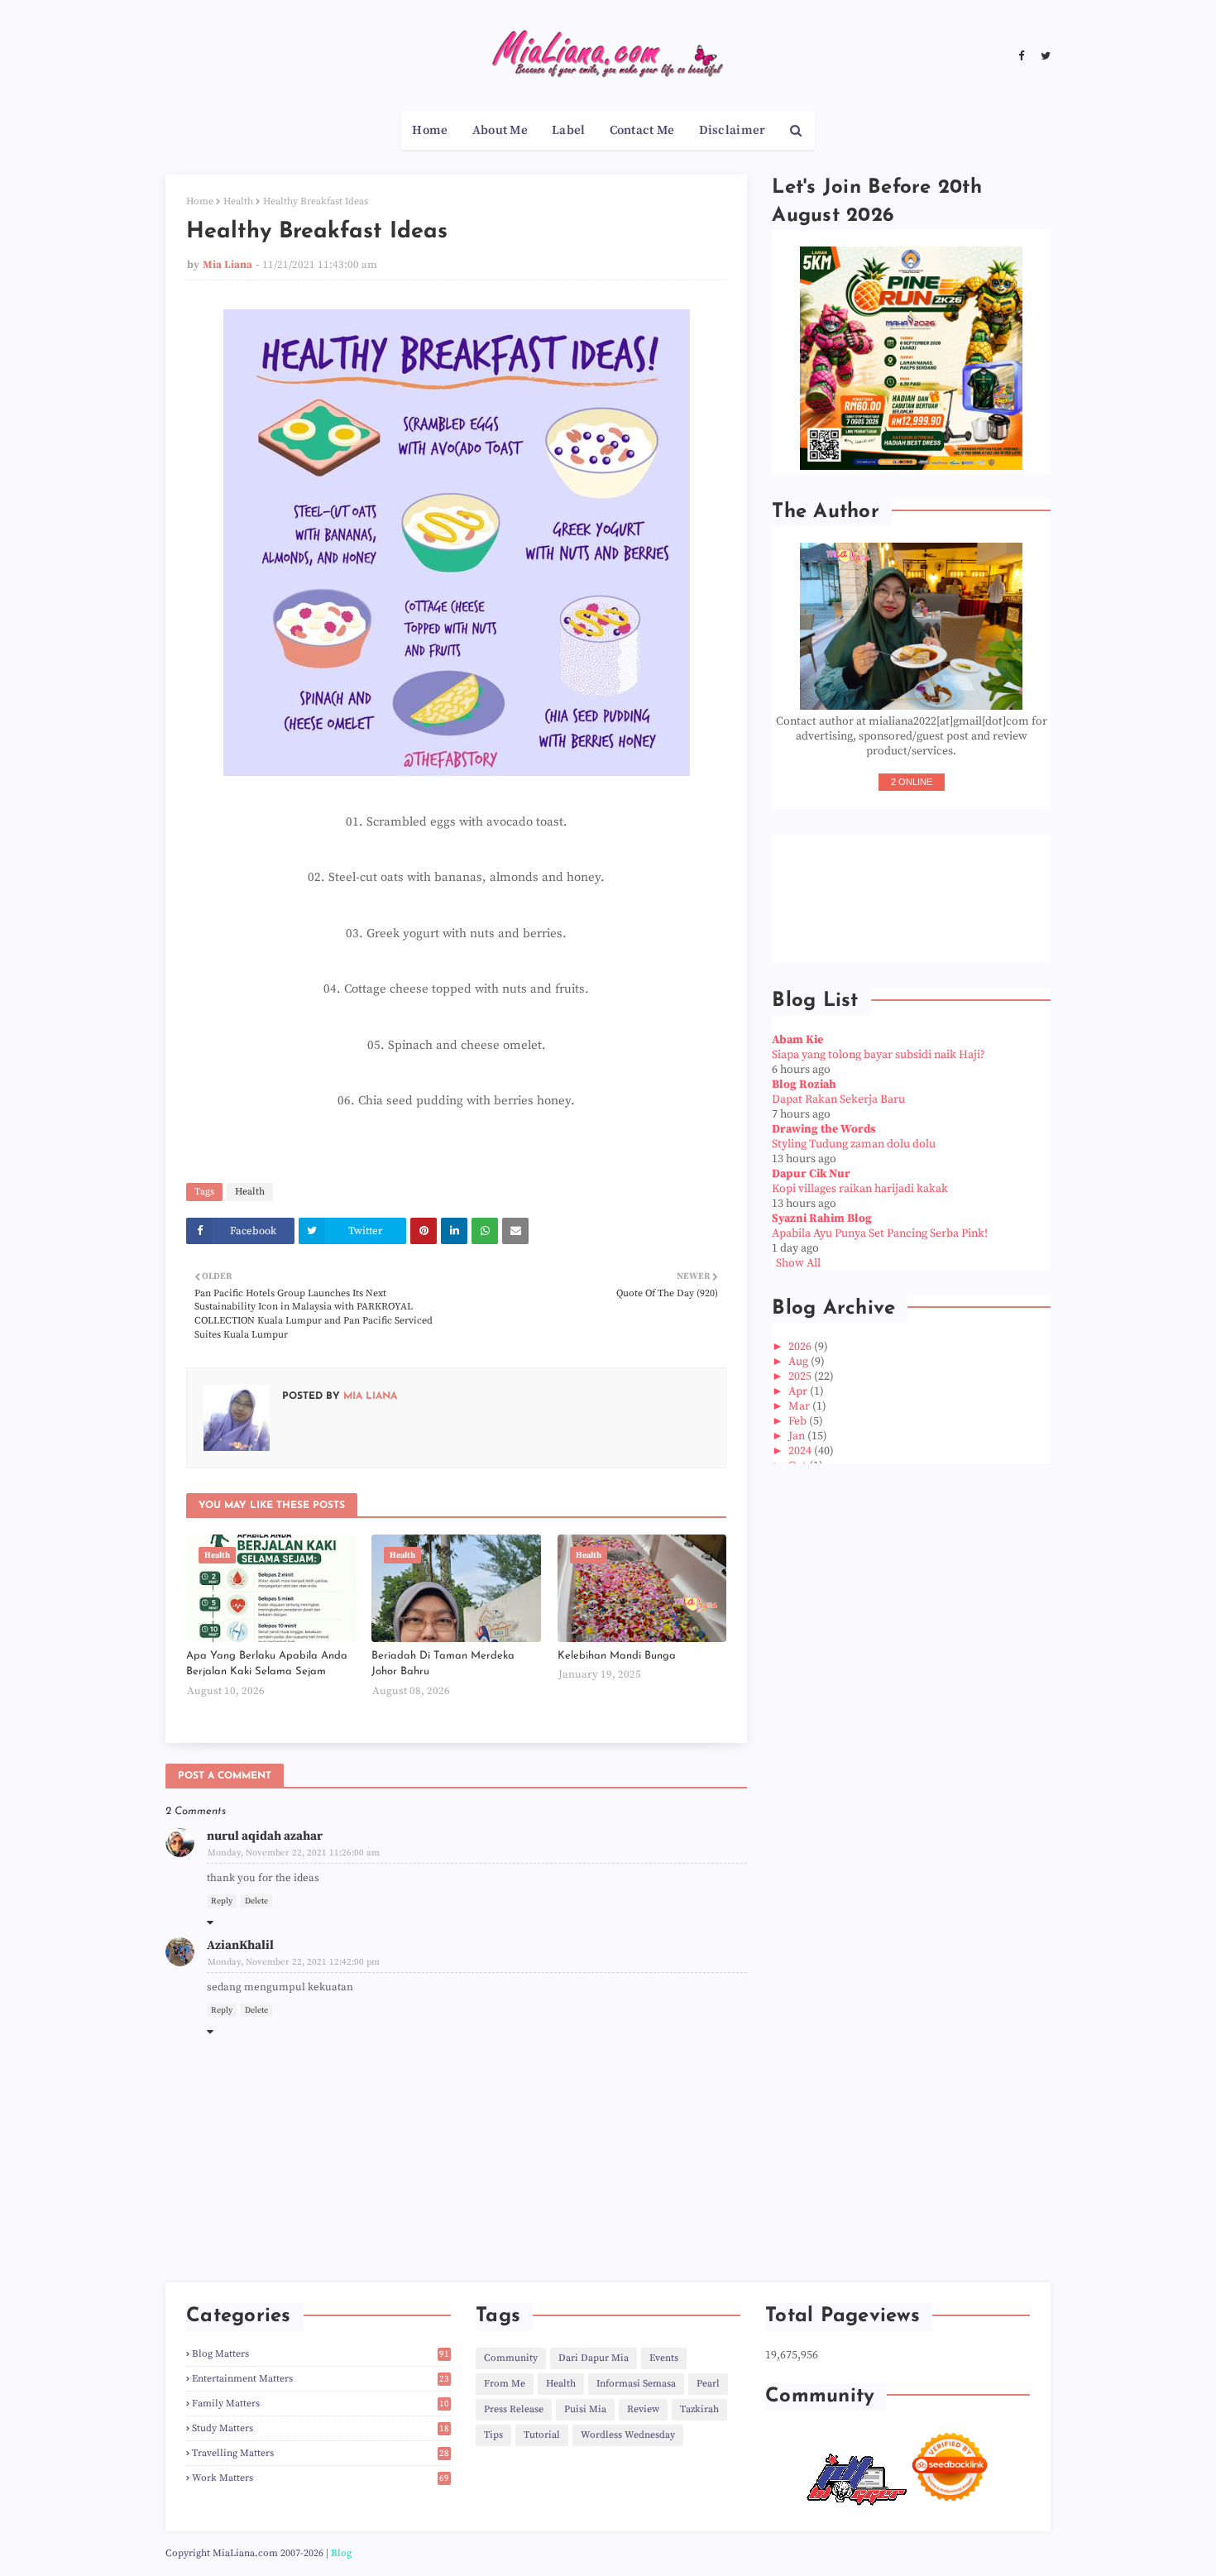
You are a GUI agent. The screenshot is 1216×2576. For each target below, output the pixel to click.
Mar (800, 1406)
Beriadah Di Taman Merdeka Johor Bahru (443, 1664)
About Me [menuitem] (500, 130)
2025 (801, 1377)
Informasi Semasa (636, 2384)
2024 (801, 1451)
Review (643, 2409)
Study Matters (321, 2428)
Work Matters (321, 2478)
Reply (222, 1901)
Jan (798, 1436)
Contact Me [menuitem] (642, 130)
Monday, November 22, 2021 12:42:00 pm (294, 1962)
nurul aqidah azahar (265, 1836)
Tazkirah (699, 2409)
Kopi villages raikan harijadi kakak (860, 1189)
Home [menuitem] (430, 130)
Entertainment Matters (321, 2379)
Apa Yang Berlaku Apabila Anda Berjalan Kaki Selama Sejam (267, 1664)
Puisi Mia (585, 2409)
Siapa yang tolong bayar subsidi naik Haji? (878, 1055)
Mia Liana (227, 265)
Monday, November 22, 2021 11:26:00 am (294, 1853)
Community (511, 2358)
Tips (493, 2435)
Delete (256, 1901)
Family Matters (321, 2404)
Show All (798, 1263)
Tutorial (542, 2435)
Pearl (708, 2384)
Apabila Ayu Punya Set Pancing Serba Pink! (880, 1233)
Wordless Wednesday (628, 2435)
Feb (799, 1421)
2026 (801, 1347)
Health (238, 201)
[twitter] (1044, 56)
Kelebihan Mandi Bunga (617, 1656)
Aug (799, 1362)
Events (664, 2358)
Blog (341, 2553)
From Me (505, 2384)
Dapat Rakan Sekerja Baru (838, 1099)
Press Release (514, 2409)
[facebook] (1021, 56)
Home (200, 201)
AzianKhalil (240, 1945)
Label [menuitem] (569, 130)
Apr (799, 1391)
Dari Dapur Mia (594, 2358)
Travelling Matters (321, 2453)
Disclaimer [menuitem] (732, 130)
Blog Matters (321, 2354)
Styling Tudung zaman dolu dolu (854, 1144)
